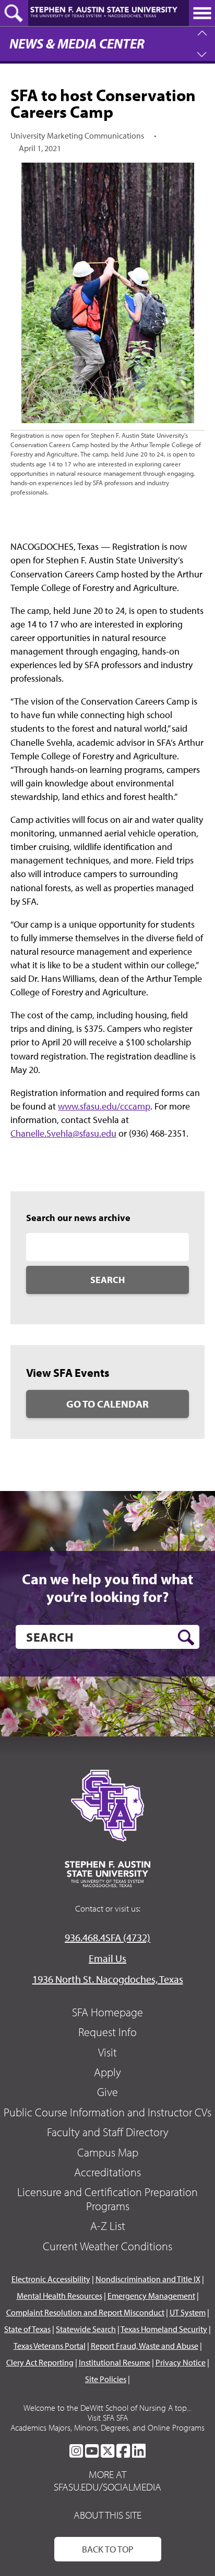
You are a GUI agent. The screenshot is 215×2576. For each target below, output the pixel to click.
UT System (188, 2312)
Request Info (107, 2032)
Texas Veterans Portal (50, 2346)
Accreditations (107, 2172)
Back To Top (108, 2549)
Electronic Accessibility (51, 2279)
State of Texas (27, 2329)
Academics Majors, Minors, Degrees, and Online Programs (107, 2427)
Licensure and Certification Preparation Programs (107, 2199)
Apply (107, 2072)
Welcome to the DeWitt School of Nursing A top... (107, 2408)
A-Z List (108, 2226)
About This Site (107, 2515)
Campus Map (108, 2152)
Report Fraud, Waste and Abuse (145, 2346)
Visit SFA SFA (108, 2418)
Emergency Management (151, 2296)
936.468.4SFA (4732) (107, 1937)
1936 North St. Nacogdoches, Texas (108, 1979)
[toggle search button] (14, 13)
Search (107, 1280)
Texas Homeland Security (164, 2329)
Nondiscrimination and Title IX (148, 2279)
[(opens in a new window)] (76, 2451)
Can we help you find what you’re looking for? (107, 1588)
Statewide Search (86, 2329)
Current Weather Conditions (107, 2246)
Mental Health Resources (59, 2296)
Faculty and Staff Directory (108, 2132)
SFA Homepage (107, 2012)
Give (107, 2092)
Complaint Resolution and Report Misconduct (85, 2312)
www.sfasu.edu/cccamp (104, 1106)
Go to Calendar (107, 1404)
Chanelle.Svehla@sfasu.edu (63, 1133)
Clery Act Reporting (40, 2362)
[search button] (186, 1637)
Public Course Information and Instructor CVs (107, 2112)
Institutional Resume (115, 2362)
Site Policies (106, 2379)
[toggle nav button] (202, 13)
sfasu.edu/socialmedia (107, 2487)
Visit (107, 2052)
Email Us (107, 1958)
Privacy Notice (181, 2362)
